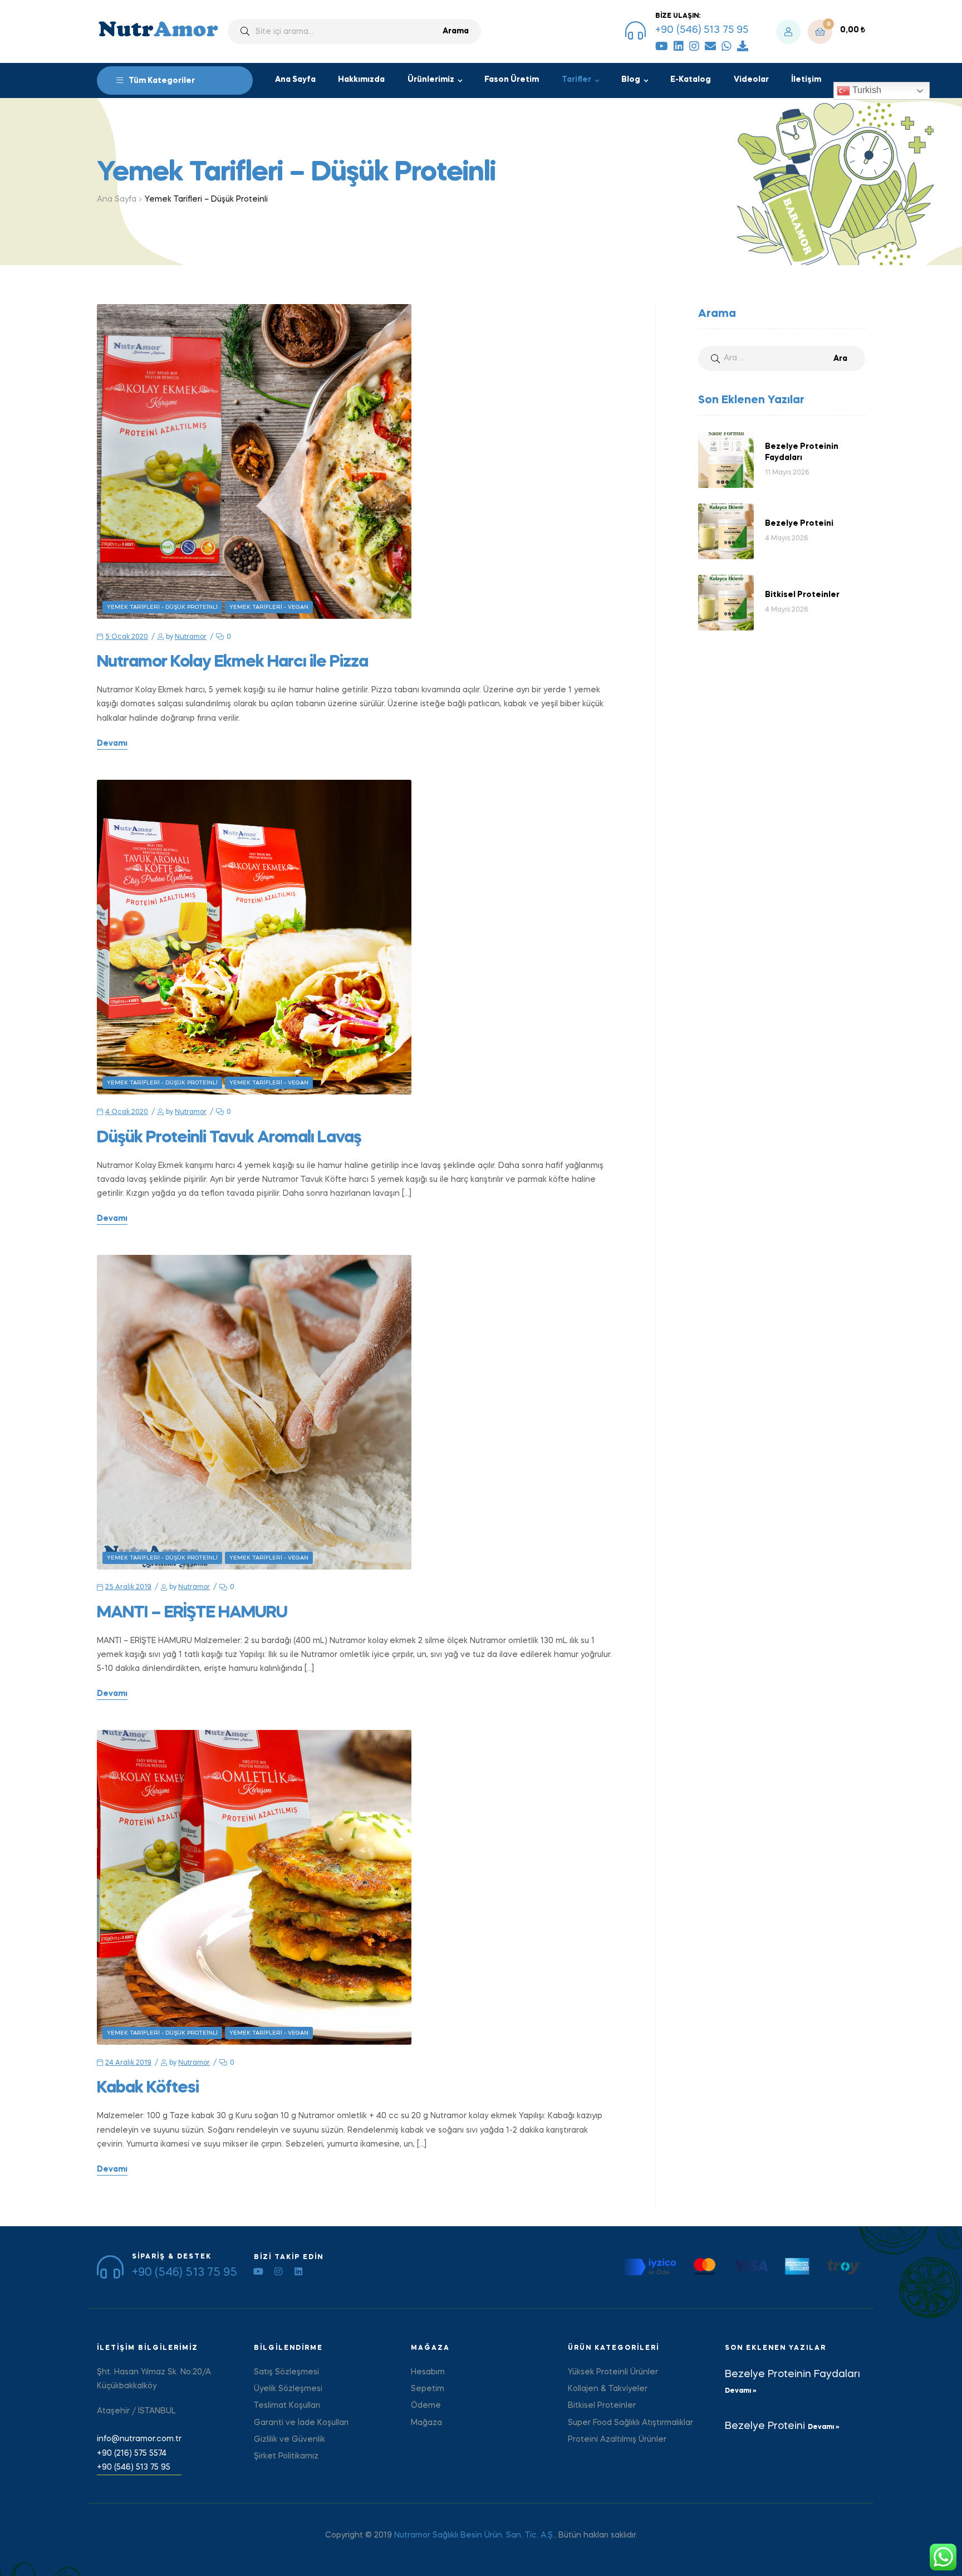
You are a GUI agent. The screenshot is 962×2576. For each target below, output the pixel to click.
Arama (456, 31)
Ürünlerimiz (431, 80)
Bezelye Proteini (766, 2426)
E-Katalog (691, 80)
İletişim (806, 80)
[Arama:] (782, 358)
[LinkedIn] (679, 46)
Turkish (866, 90)
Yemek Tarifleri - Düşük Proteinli (162, 607)
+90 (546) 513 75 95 (702, 30)
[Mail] (710, 46)
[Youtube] (258, 2271)
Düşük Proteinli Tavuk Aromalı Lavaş (229, 1138)
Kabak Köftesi (148, 2088)
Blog (631, 80)
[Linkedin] (298, 2271)
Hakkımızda (361, 80)
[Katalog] (743, 46)
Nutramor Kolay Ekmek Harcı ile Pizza (232, 662)
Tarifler (576, 80)
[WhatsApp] (727, 46)
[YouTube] (662, 46)
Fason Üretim (512, 80)
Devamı (112, 744)
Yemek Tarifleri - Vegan (269, 607)
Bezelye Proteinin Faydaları (792, 2374)
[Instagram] (694, 46)
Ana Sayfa (295, 80)
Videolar (751, 80)
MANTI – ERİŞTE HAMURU (192, 1613)
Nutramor (191, 637)
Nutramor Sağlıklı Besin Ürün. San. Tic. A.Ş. (474, 2535)
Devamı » (741, 2391)
